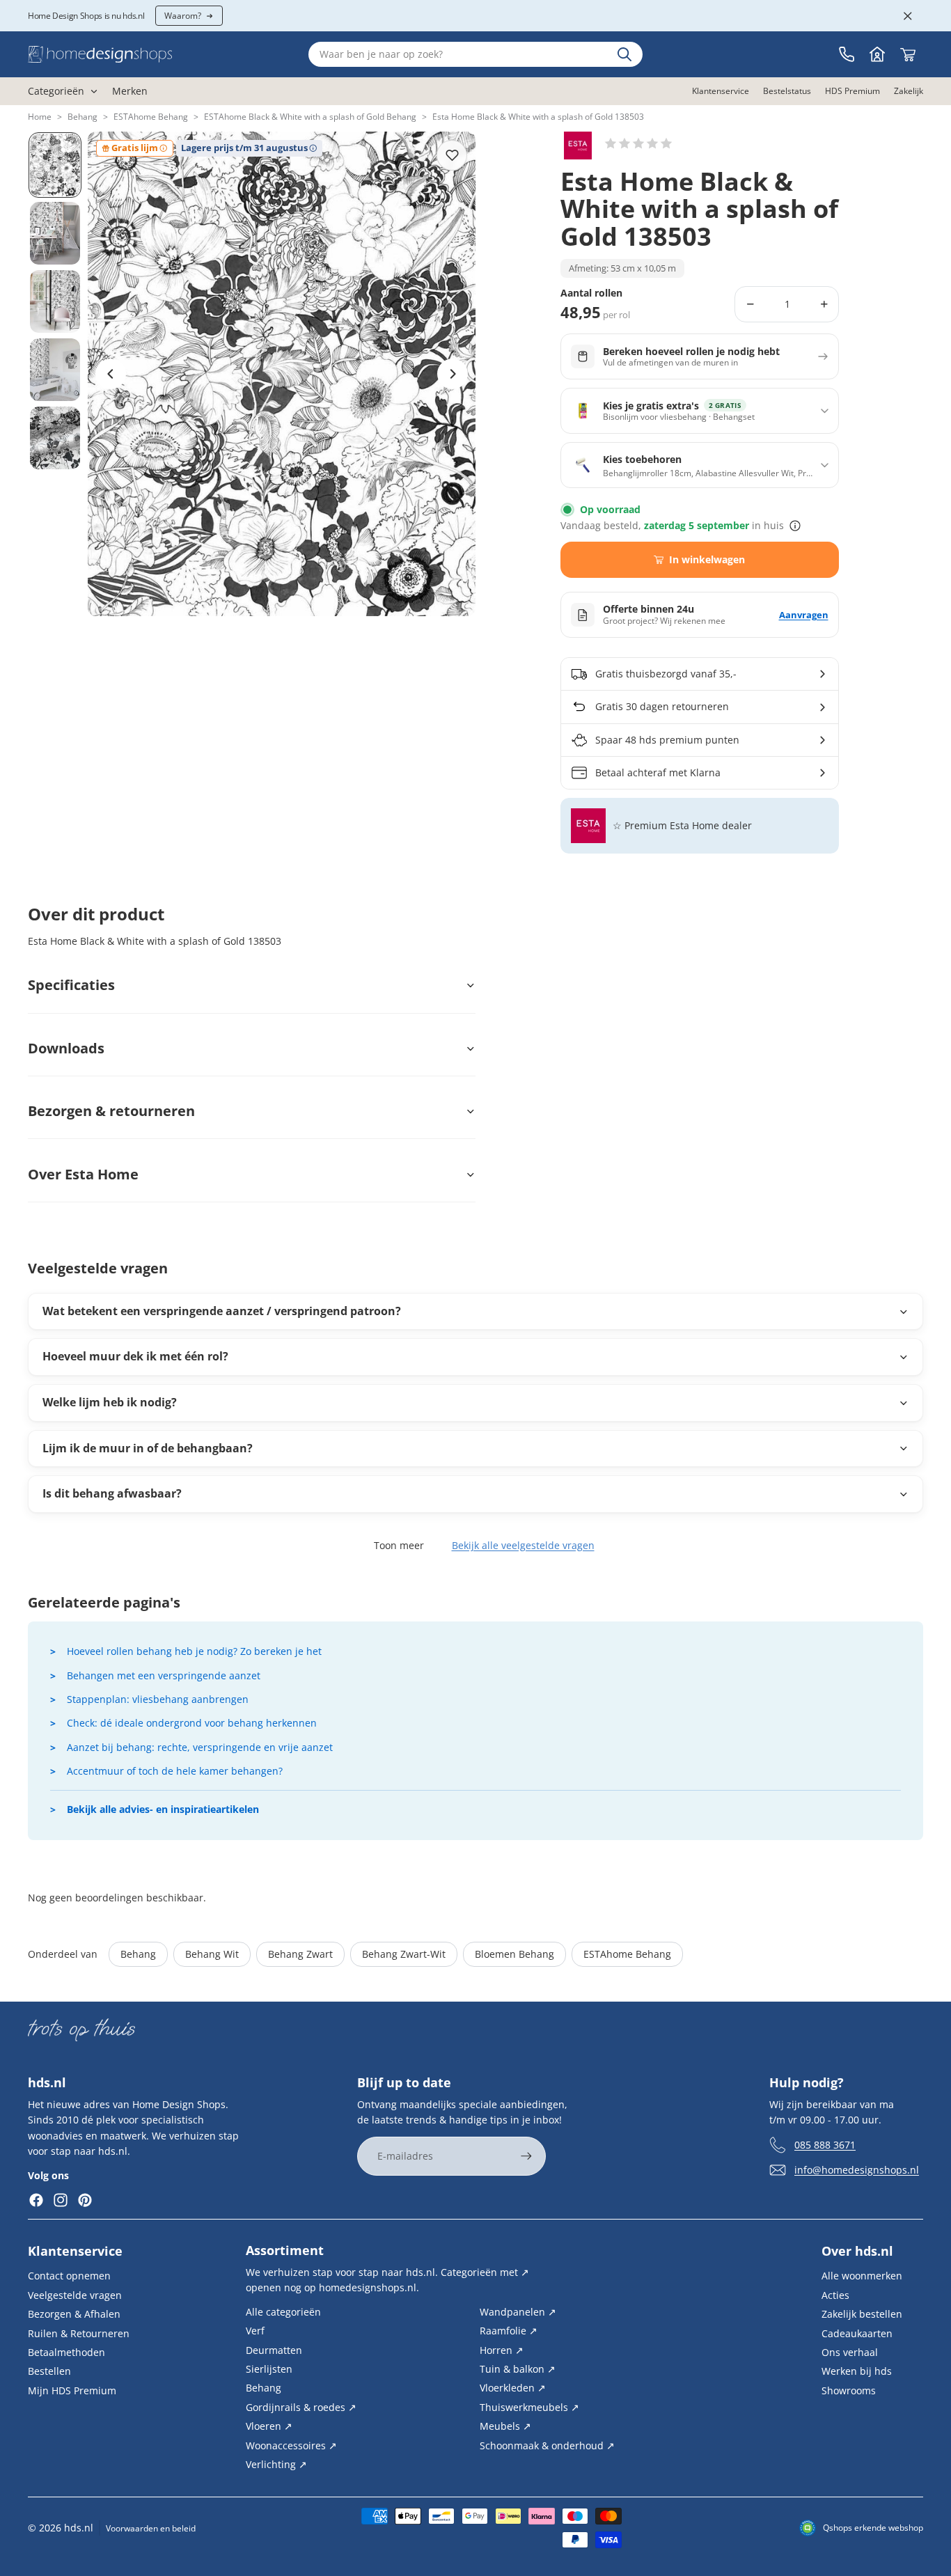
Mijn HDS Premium (72, 2390)
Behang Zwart (300, 1954)
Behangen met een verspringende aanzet (164, 1675)
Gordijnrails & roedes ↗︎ (301, 2407)
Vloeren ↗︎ (269, 2426)
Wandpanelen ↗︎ (518, 2312)
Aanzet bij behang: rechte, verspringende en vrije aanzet (200, 1747)
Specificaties (71, 985)
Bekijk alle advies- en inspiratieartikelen (163, 1809)
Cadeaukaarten (857, 2333)
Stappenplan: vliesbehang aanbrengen (158, 1699)
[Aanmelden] (526, 2156)
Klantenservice (75, 2251)
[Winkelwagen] (908, 54)
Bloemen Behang (514, 1954)
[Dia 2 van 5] (55, 233)
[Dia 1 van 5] (55, 165)
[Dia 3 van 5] (55, 301)
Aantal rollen (591, 293)
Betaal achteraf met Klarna (658, 772)
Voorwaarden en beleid (151, 2528)
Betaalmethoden (66, 2352)
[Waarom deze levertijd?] (795, 526)
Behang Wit (212, 1954)
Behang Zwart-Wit (404, 1954)
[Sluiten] (908, 16)
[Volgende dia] (453, 374)
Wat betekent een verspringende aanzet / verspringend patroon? (222, 1311)
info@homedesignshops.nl (857, 2170)
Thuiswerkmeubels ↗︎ (529, 2407)
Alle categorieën (283, 2312)
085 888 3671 (825, 2145)
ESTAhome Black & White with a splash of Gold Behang (310, 117)
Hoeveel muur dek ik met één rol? (135, 1356)
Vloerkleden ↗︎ (513, 2388)
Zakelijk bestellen (862, 2314)
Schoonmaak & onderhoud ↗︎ (547, 2445)
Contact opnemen (69, 2276)
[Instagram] (61, 2200)
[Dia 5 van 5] (55, 438)
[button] (638, 143)
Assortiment (285, 2250)
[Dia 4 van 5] (55, 370)
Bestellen (49, 2371)
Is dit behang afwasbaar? (112, 1493)
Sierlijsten (269, 2369)
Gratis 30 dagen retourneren (662, 706)
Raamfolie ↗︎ (509, 2331)
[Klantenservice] (847, 54)
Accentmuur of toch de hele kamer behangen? (175, 1771)
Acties (835, 2295)
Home (40, 117)
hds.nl (79, 2528)
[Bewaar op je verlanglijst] (452, 155)
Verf (255, 2331)
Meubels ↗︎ (505, 2426)
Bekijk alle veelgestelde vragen (523, 1545)
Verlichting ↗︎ (276, 2464)
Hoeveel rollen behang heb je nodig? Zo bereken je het (194, 1651)
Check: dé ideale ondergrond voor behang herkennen (192, 1723)
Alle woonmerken (862, 2276)
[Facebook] (36, 2200)
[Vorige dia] (111, 374)
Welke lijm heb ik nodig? (110, 1402)
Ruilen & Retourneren (79, 2333)
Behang (82, 117)
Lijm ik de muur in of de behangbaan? (148, 1448)
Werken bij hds (857, 2371)
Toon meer (399, 1545)
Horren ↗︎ (502, 2349)
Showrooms (849, 2390)
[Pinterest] (85, 2200)
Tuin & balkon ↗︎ (518, 2369)
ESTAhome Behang (151, 117)
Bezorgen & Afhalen (74, 2314)
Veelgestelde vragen (75, 2295)
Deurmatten (274, 2349)
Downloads (66, 1048)
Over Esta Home (83, 1174)
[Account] (877, 54)
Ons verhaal (850, 2352)
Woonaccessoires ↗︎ (291, 2445)
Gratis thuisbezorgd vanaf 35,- (666, 674)
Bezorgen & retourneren (111, 1111)
